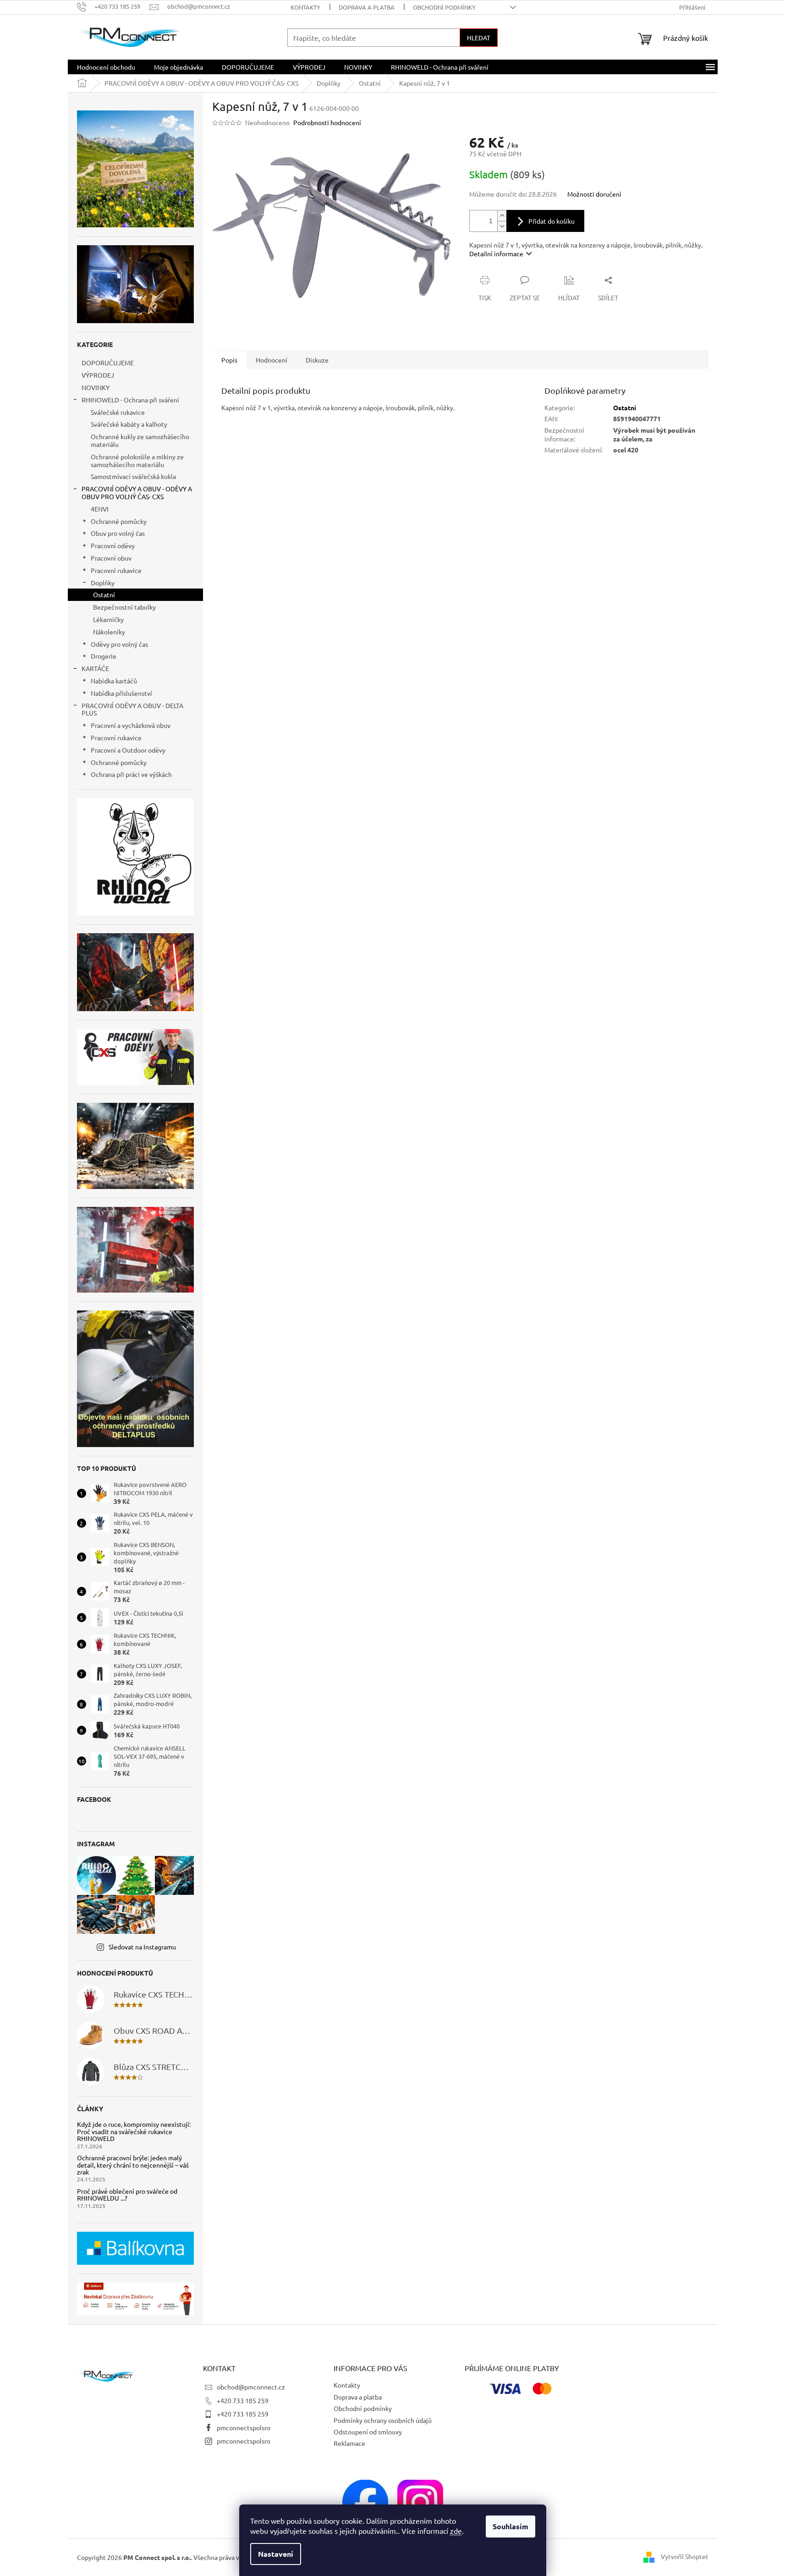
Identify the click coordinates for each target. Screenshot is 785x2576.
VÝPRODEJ (98, 375)
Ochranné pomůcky (119, 521)
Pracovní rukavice (116, 570)
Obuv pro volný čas (118, 533)
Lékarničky (108, 619)
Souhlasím (511, 2526)
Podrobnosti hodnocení (327, 122)
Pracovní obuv (111, 558)
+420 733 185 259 (243, 2400)
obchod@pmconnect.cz (251, 2387)
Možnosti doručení (594, 194)
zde (456, 2531)
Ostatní (104, 594)
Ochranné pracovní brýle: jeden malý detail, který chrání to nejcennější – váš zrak (133, 2165)
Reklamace (349, 2443)
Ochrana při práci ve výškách (131, 774)
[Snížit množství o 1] (502, 226)
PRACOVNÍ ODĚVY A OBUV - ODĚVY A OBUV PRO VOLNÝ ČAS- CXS (137, 493)
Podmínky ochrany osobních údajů (383, 2420)
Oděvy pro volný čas (119, 644)
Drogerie (104, 656)
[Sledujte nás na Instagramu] (420, 2501)
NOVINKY (96, 387)
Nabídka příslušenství (121, 693)
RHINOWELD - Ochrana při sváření (130, 400)
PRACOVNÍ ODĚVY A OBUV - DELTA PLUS (132, 709)
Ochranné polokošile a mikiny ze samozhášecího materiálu (137, 460)
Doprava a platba (367, 7)
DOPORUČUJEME (108, 363)
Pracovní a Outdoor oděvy (128, 750)
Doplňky (103, 583)
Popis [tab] (229, 360)
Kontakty (305, 7)
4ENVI (100, 509)
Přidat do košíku (552, 221)
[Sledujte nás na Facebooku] (365, 2501)
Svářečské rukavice (118, 412)
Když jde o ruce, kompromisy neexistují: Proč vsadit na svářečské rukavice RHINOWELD (134, 2131)
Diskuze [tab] (317, 360)
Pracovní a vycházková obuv (131, 725)
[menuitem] (106, 67)
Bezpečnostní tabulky (124, 607)
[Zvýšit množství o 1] (502, 216)
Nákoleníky (109, 632)
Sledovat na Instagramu (142, 1947)
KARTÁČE (95, 668)
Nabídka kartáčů (114, 681)
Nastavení (276, 2554)
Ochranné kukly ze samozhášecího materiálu (140, 440)
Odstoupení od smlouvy (368, 2432)
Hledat (479, 38)
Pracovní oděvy (113, 545)
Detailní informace (496, 253)
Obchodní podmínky (444, 7)
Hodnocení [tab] (272, 360)
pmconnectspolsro (244, 2427)
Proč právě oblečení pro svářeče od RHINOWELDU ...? (127, 2195)
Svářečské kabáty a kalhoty (129, 424)
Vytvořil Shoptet (685, 2556)
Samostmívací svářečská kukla (133, 476)
